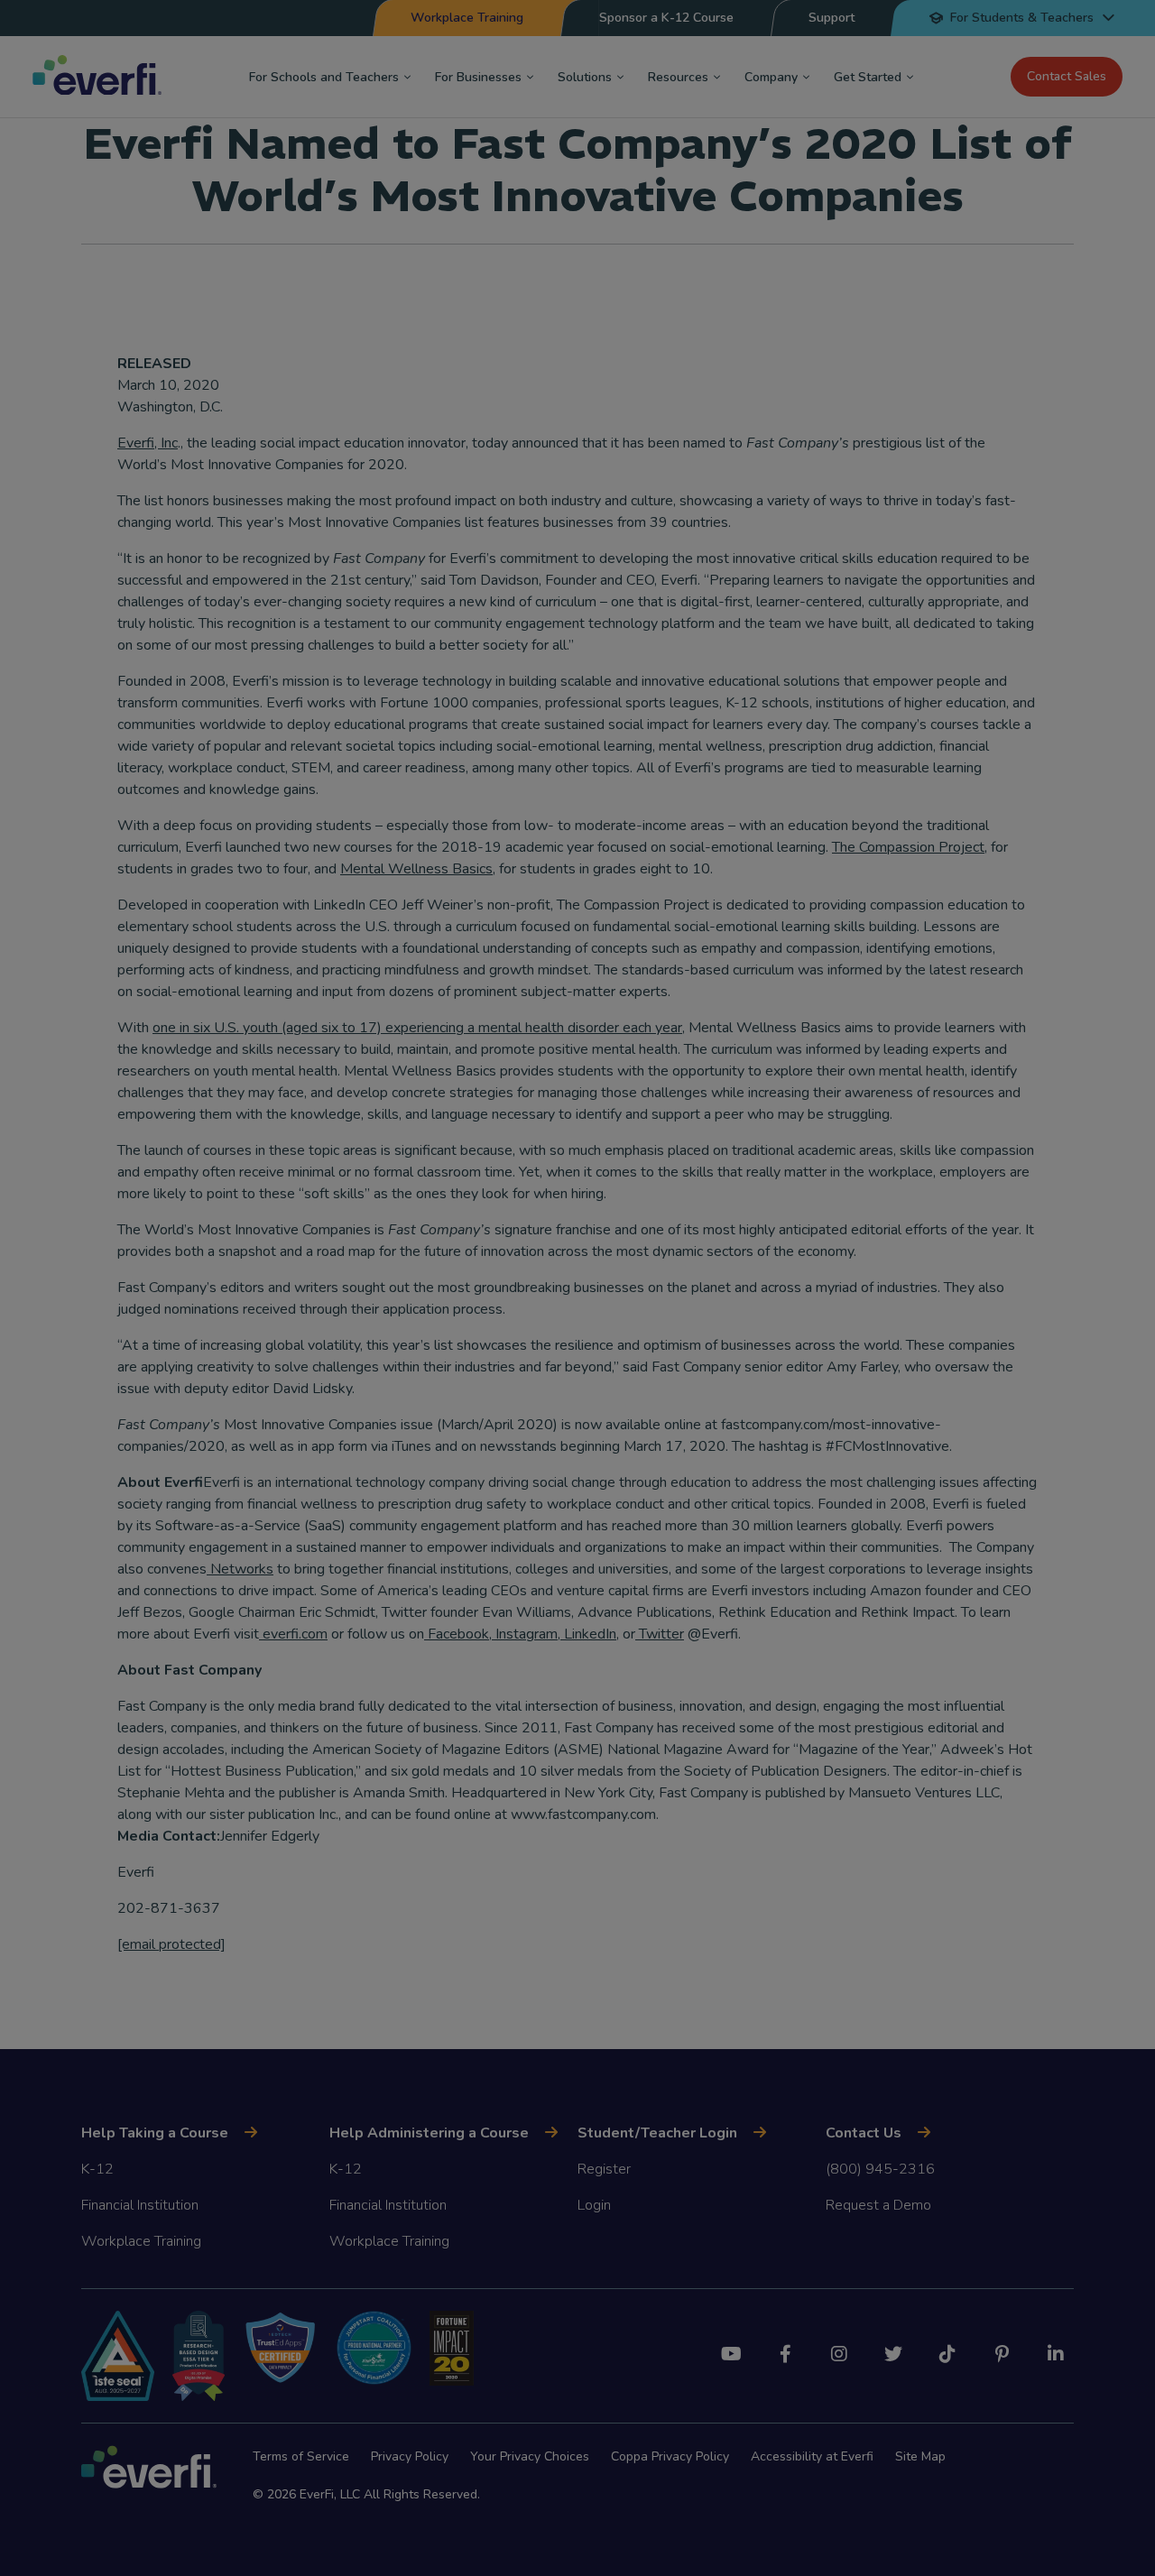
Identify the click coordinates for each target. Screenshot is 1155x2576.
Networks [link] (240, 1569)
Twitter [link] (660, 1634)
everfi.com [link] (293, 1634)
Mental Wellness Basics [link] (416, 869)
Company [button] (771, 77)
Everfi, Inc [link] (148, 443)
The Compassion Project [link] (908, 847)
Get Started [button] (868, 77)
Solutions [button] (585, 77)
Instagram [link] (525, 1634)
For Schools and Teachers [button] (324, 77)
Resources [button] (678, 77)
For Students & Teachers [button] (1022, 18)
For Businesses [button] (478, 77)
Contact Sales (1067, 76)
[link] (171, 1944)
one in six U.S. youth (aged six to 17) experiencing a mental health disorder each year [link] (417, 1028)
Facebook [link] (457, 1634)
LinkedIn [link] (588, 1634)
